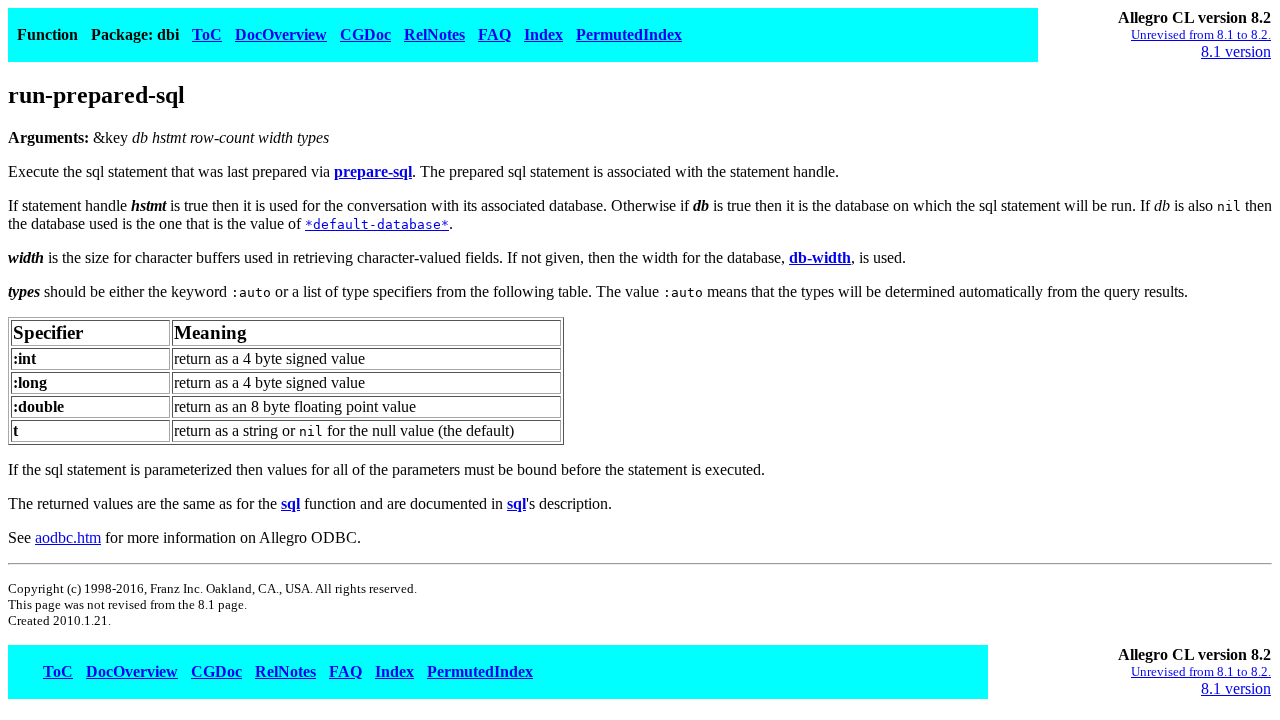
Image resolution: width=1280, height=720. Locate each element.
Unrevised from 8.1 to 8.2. (1201, 34)
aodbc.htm (68, 537)
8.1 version (1236, 51)
